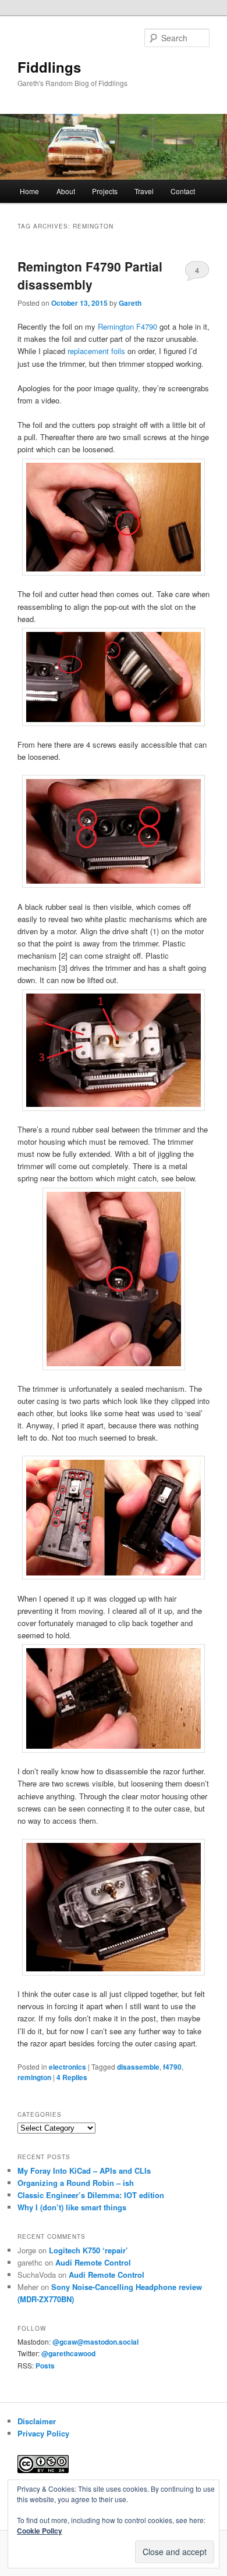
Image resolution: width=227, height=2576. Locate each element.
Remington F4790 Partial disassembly (90, 276)
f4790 (172, 2067)
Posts (45, 2366)
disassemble (138, 2067)
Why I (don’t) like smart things (72, 2207)
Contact (183, 191)
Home (29, 191)
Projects (105, 191)
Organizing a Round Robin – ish (76, 2183)
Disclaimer (37, 2421)
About (66, 191)
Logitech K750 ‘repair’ (88, 2250)
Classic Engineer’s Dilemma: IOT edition (91, 2195)
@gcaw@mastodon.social (95, 2342)
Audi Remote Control (93, 2262)
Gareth (130, 303)
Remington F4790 (127, 326)
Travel (144, 191)
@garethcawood (68, 2353)
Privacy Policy (43, 2433)
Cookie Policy (40, 2531)
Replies (72, 2077)
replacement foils (96, 351)
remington (34, 2077)
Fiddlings (49, 67)
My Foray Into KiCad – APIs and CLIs (84, 2171)
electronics (68, 2067)
